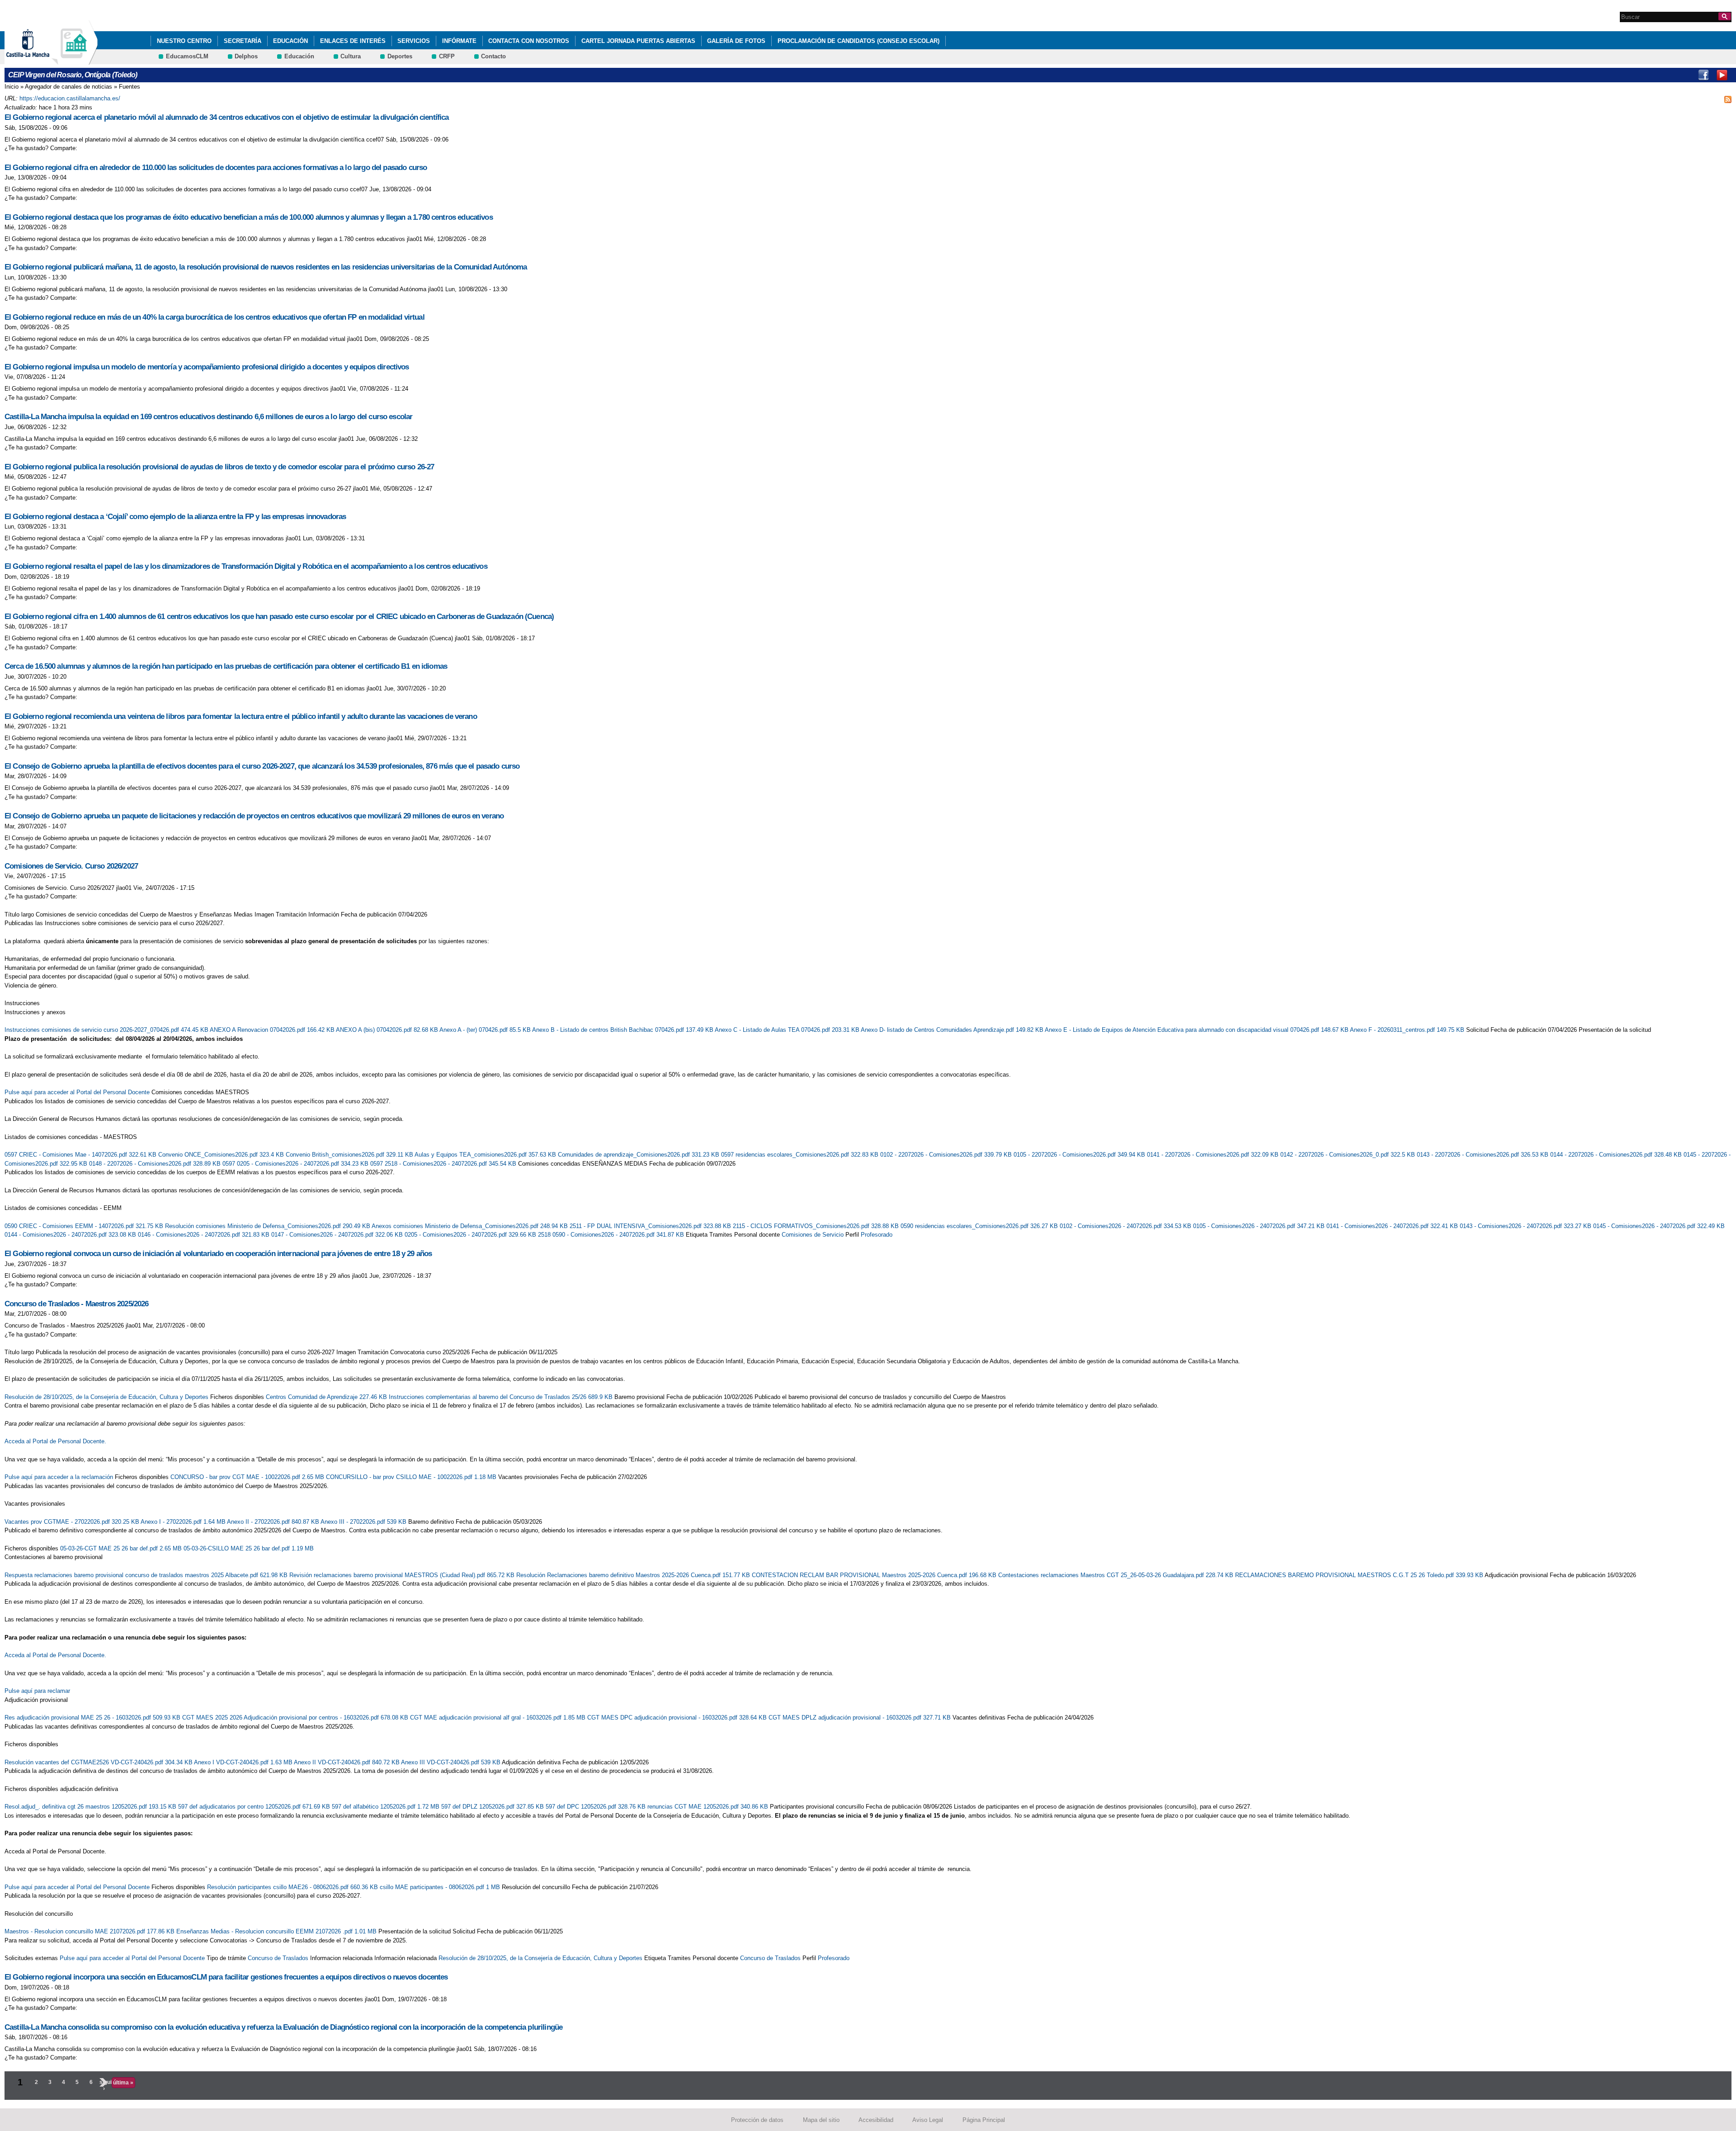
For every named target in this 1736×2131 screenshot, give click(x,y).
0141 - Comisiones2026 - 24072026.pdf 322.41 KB (1393, 1226)
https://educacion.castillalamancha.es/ (70, 98)
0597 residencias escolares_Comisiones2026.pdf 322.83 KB (801, 1155)
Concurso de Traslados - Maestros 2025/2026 (77, 1304)
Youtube (1722, 75)
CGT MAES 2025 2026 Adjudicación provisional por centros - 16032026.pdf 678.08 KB (296, 1718)
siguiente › (104, 2085)
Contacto (493, 56)
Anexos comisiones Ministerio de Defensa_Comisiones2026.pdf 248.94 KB (471, 1226)
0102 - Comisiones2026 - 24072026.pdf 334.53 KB (1126, 1226)
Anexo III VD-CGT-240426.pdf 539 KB (451, 1762)
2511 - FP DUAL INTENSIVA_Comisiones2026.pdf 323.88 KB (651, 1226)
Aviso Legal (928, 2120)
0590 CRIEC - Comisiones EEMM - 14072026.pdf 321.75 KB (85, 1226)
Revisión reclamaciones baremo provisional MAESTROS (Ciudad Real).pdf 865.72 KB (403, 1575)
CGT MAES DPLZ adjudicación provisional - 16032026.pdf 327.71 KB (861, 1718)
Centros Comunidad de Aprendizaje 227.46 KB (327, 1397)
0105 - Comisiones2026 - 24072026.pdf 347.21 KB (1260, 1226)
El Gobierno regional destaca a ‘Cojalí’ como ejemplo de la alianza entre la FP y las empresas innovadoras (175, 517)
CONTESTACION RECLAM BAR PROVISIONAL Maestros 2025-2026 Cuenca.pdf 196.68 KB (875, 1575)
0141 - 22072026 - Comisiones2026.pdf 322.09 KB (1214, 1155)
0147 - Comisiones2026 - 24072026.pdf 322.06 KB (338, 1235)
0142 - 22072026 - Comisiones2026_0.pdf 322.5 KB (1349, 1155)
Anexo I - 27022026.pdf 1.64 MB (184, 1522)
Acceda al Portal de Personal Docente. (55, 1441)
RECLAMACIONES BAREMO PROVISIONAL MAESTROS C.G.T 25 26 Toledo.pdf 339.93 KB (1360, 1575)
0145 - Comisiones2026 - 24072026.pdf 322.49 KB (1659, 1226)
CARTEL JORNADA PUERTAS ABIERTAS (638, 41)
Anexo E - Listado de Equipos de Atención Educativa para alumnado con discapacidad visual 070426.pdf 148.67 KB (1197, 1030)
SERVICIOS (414, 41)
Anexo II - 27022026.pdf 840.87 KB (274, 1522)
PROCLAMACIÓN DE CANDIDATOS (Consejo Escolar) (859, 41)
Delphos (246, 56)
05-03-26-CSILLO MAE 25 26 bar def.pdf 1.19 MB (249, 1548)
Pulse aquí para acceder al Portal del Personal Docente (77, 1092)
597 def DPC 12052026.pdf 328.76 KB (597, 1807)
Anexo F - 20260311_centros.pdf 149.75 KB (1408, 1030)
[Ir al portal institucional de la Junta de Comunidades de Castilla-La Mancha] (39, 60)
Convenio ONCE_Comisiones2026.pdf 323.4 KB (222, 1155)
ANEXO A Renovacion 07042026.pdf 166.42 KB (273, 1030)
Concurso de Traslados (278, 1958)
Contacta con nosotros (529, 41)
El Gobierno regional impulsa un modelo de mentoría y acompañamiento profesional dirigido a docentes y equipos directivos (207, 367)
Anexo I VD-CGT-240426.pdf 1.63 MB (244, 1762)
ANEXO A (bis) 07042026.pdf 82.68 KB (388, 1030)
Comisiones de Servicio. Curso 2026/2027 (71, 866)
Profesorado (877, 1235)
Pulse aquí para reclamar (37, 1691)
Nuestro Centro (184, 41)
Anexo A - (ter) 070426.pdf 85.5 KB (486, 1030)
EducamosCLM (187, 56)
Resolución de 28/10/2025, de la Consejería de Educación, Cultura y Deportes (106, 1397)
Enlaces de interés (353, 41)
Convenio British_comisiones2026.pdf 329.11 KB (350, 1155)
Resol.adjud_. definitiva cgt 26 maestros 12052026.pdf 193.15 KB (91, 1807)
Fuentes (130, 87)
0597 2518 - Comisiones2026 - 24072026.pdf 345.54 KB (444, 1164)
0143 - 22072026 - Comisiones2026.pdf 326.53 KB (1484, 1155)
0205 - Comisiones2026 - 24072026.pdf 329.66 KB (471, 1235)
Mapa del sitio (821, 2120)
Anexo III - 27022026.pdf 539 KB (364, 1522)
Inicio (12, 87)
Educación (290, 41)
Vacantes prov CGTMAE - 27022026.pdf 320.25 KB (73, 1522)
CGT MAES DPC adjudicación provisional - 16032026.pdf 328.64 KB (678, 1718)
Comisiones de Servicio (813, 1235)
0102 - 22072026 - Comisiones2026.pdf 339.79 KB (947, 1155)
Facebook (1703, 75)
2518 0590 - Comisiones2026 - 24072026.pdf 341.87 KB (612, 1235)
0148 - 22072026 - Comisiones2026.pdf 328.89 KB (156, 1164)
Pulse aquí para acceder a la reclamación (59, 1477)
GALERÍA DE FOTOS (736, 41)
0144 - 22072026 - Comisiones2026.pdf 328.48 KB (1617, 1155)
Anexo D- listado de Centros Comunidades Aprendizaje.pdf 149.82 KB (953, 1030)
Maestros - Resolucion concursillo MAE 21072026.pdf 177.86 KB (90, 1931)
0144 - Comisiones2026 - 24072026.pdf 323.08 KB (71, 1235)
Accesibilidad (876, 2120)
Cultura (351, 56)
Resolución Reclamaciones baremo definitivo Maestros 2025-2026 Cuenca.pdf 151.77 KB (634, 1575)
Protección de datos (757, 2120)
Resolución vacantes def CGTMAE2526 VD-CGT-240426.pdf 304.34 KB (99, 1762)
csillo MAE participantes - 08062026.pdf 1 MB (441, 1887)
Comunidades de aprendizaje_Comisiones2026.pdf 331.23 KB (639, 1155)
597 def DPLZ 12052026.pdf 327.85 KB (493, 1807)
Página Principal (984, 2120)
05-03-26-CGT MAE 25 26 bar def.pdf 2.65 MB (122, 1548)
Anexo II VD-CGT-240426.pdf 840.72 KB (347, 1762)
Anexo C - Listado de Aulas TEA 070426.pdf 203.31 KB (788, 1030)
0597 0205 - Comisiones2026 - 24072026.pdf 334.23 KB (296, 1164)
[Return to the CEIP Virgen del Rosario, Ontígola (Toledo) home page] (75, 60)
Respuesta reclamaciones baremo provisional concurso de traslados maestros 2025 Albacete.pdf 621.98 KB (147, 1575)
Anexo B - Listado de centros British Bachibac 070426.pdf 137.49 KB (623, 1030)
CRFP (447, 56)
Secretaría (243, 41)
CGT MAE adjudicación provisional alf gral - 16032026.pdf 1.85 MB (499, 1718)
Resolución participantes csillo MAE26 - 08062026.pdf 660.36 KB (293, 1887)
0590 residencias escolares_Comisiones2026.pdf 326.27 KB (980, 1226)
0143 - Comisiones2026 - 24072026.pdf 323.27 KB (1526, 1226)
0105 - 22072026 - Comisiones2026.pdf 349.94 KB (1080, 1155)
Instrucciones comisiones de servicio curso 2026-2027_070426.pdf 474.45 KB (107, 1030)
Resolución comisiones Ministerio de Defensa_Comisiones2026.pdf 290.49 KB (268, 1226)
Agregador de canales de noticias (68, 87)
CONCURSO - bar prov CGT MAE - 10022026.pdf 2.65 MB (248, 1477)
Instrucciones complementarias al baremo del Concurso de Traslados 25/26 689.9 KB (502, 1397)
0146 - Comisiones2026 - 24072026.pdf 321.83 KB (205, 1235)
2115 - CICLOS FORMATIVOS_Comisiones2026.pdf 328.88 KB (817, 1226)
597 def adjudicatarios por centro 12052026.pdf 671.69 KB (255, 1807)
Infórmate (459, 41)
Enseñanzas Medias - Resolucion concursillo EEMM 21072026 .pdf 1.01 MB (277, 1931)
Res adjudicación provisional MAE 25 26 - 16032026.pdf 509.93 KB (93, 1718)
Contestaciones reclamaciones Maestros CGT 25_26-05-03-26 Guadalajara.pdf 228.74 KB (1117, 1575)
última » (123, 2083)
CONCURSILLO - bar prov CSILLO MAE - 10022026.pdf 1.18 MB (412, 1477)
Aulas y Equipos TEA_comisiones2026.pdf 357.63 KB (486, 1155)
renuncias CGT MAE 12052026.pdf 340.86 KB (709, 1807)
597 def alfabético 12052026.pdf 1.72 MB (387, 1807)
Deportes (400, 56)
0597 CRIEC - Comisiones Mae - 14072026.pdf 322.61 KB (81, 1155)
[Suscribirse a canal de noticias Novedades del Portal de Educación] (1728, 99)
